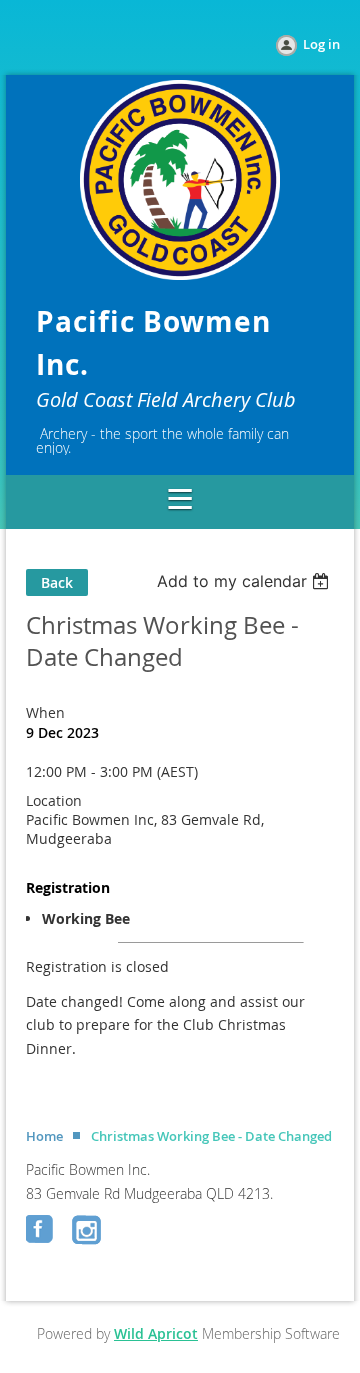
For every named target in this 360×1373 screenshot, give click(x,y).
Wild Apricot (156, 1333)
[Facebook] (42, 1231)
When (45, 712)
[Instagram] (88, 1231)
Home (44, 1136)
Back (57, 582)
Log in (321, 44)
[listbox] (245, 581)
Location (54, 800)
